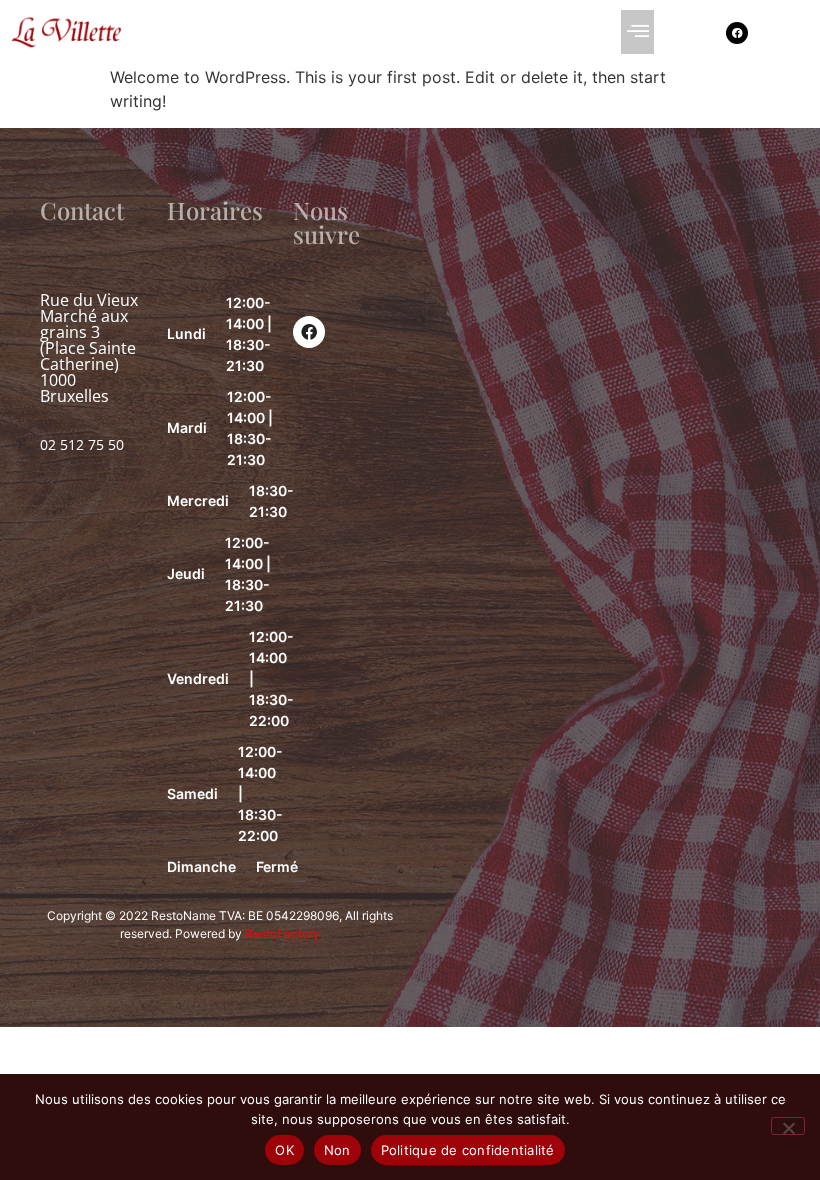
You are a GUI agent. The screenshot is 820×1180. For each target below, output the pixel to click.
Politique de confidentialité (468, 1150)
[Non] (788, 1126)
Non (337, 1150)
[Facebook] (737, 33)
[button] (637, 32)
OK (284, 1150)
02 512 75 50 (82, 444)
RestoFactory (282, 933)
